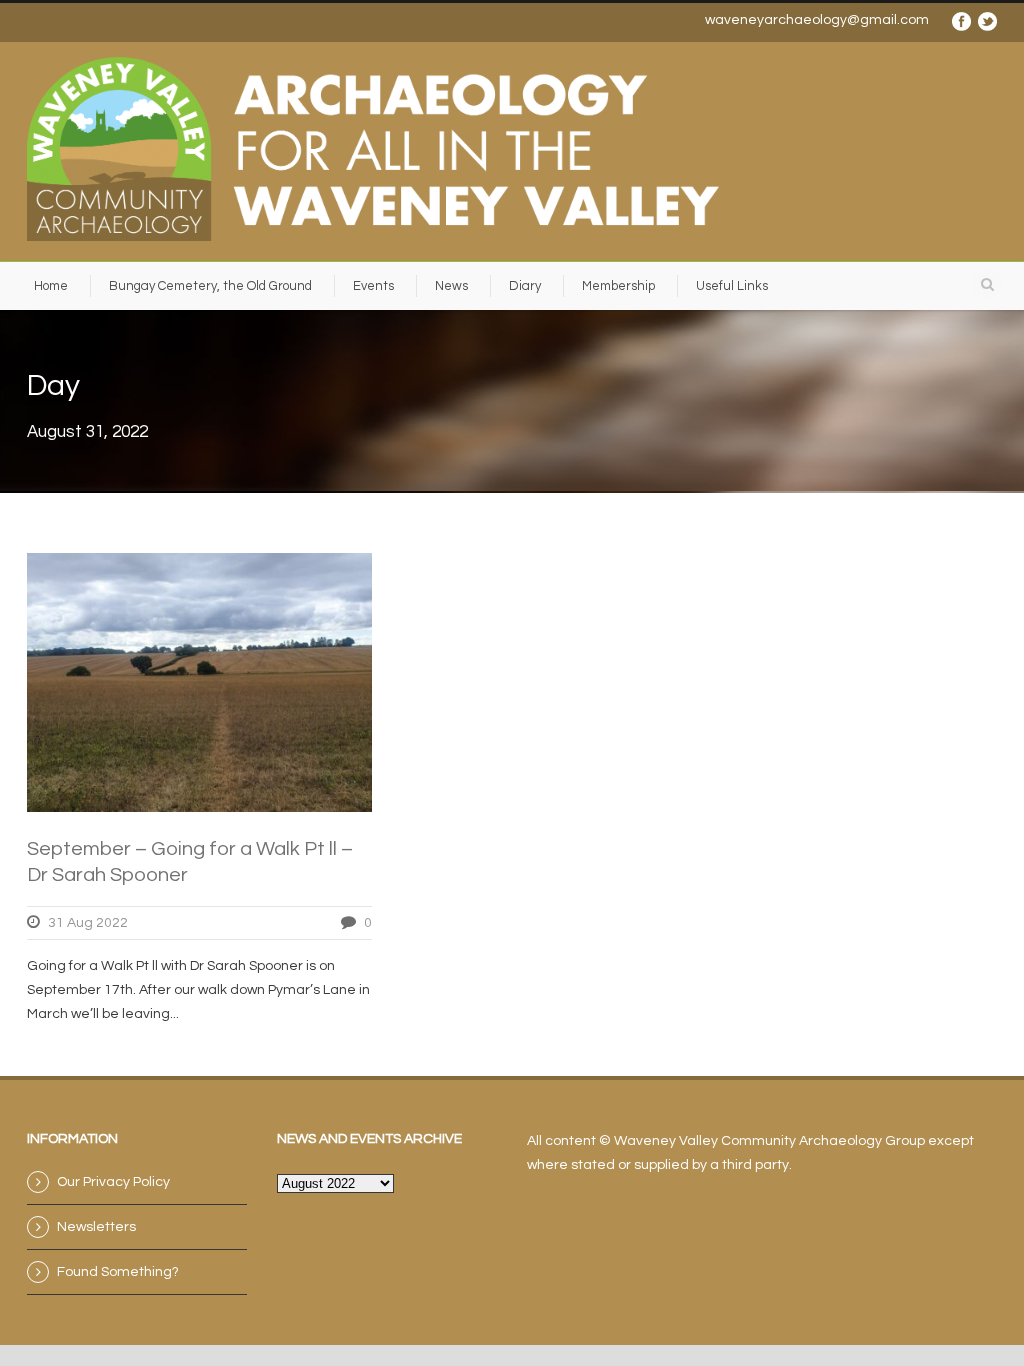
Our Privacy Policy (113, 1182)
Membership (618, 286)
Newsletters (96, 1227)
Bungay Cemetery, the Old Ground (210, 286)
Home (51, 286)
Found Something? (118, 1272)
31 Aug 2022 (88, 923)
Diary (525, 286)
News (451, 286)
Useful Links (732, 286)
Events (373, 286)
